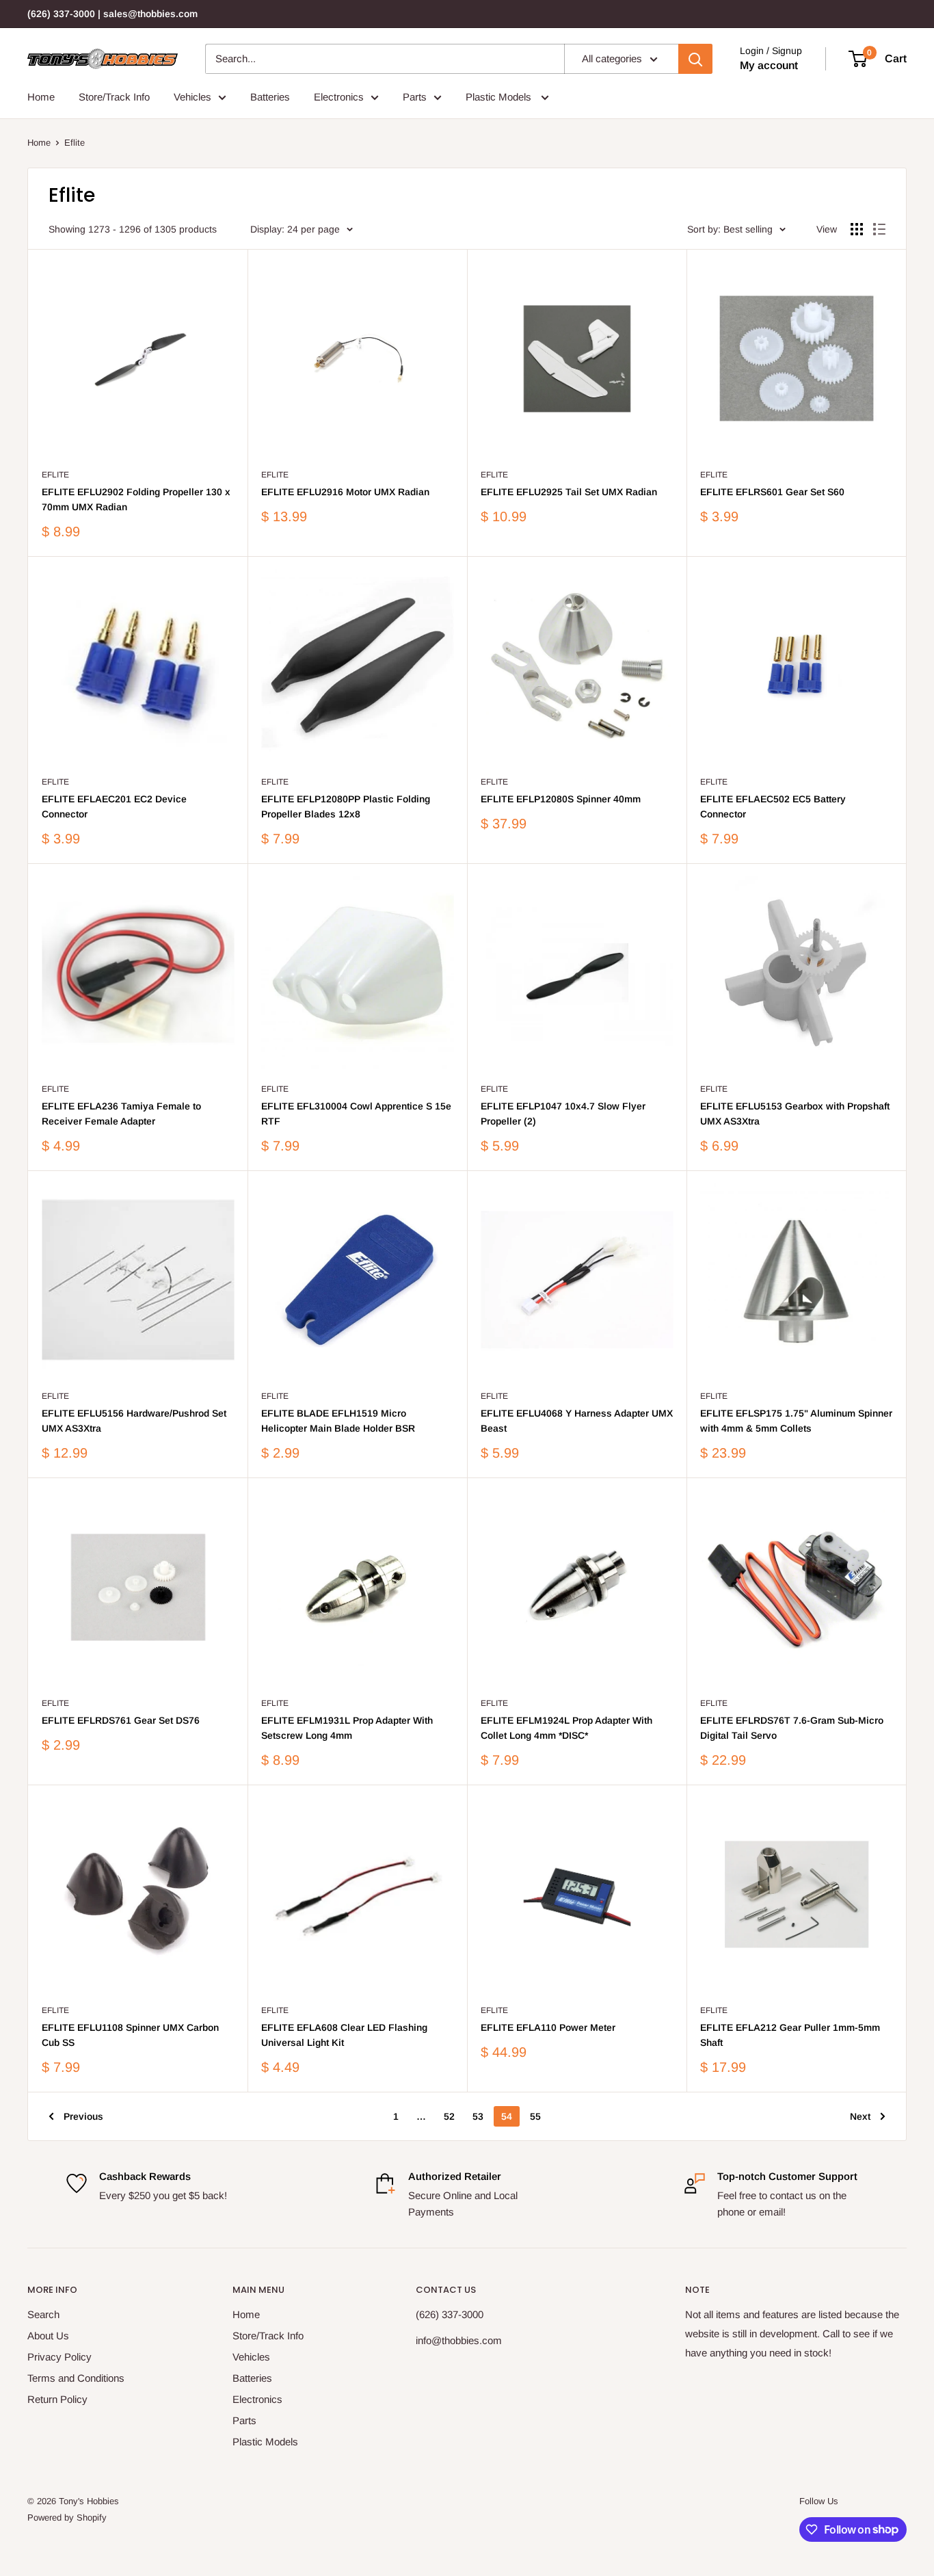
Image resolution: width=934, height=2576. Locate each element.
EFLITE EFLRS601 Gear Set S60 (772, 492)
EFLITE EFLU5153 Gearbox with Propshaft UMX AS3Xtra (795, 1114)
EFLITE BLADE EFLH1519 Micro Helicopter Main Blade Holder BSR (338, 1421)
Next (860, 2116)
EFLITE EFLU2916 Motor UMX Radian (345, 492)
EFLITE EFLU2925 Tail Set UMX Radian (569, 492)
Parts (415, 97)
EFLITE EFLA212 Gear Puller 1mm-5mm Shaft (790, 2035)
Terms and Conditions (76, 2378)
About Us (48, 2336)
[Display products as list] (879, 229)
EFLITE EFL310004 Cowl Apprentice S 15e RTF (356, 1114)
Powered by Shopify (67, 2518)
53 (478, 2116)
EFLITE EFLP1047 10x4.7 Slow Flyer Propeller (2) (563, 1114)
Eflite (75, 143)
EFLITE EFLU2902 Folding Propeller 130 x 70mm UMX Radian (136, 499)
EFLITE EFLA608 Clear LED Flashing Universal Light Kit (344, 2035)
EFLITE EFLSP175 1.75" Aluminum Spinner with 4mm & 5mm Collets (796, 1421)
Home (41, 97)
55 (535, 2116)
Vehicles (192, 97)
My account (769, 65)
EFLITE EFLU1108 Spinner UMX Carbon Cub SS (130, 2035)
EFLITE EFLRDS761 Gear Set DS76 (121, 1720)
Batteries (270, 97)
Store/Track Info (114, 97)
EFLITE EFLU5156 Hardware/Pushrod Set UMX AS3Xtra (134, 1421)
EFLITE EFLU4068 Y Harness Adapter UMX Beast (577, 1421)
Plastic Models (500, 97)
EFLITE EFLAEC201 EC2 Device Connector (114, 806)
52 (449, 2116)
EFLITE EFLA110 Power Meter (548, 2027)
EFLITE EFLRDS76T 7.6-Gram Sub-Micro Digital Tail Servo (792, 1728)
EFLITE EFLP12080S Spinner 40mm (561, 799)
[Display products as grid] (857, 229)
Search (43, 2314)
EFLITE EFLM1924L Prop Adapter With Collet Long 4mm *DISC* (566, 1728)
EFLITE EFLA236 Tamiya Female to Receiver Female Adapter (121, 1114)
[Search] (695, 59)
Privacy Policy (59, 2357)
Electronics (339, 97)
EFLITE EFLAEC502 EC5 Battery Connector (773, 806)
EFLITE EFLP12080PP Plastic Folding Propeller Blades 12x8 (346, 806)
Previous (83, 2116)
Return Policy (57, 2399)
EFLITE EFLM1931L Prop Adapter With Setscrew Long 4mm (347, 1728)
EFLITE (55, 475)
